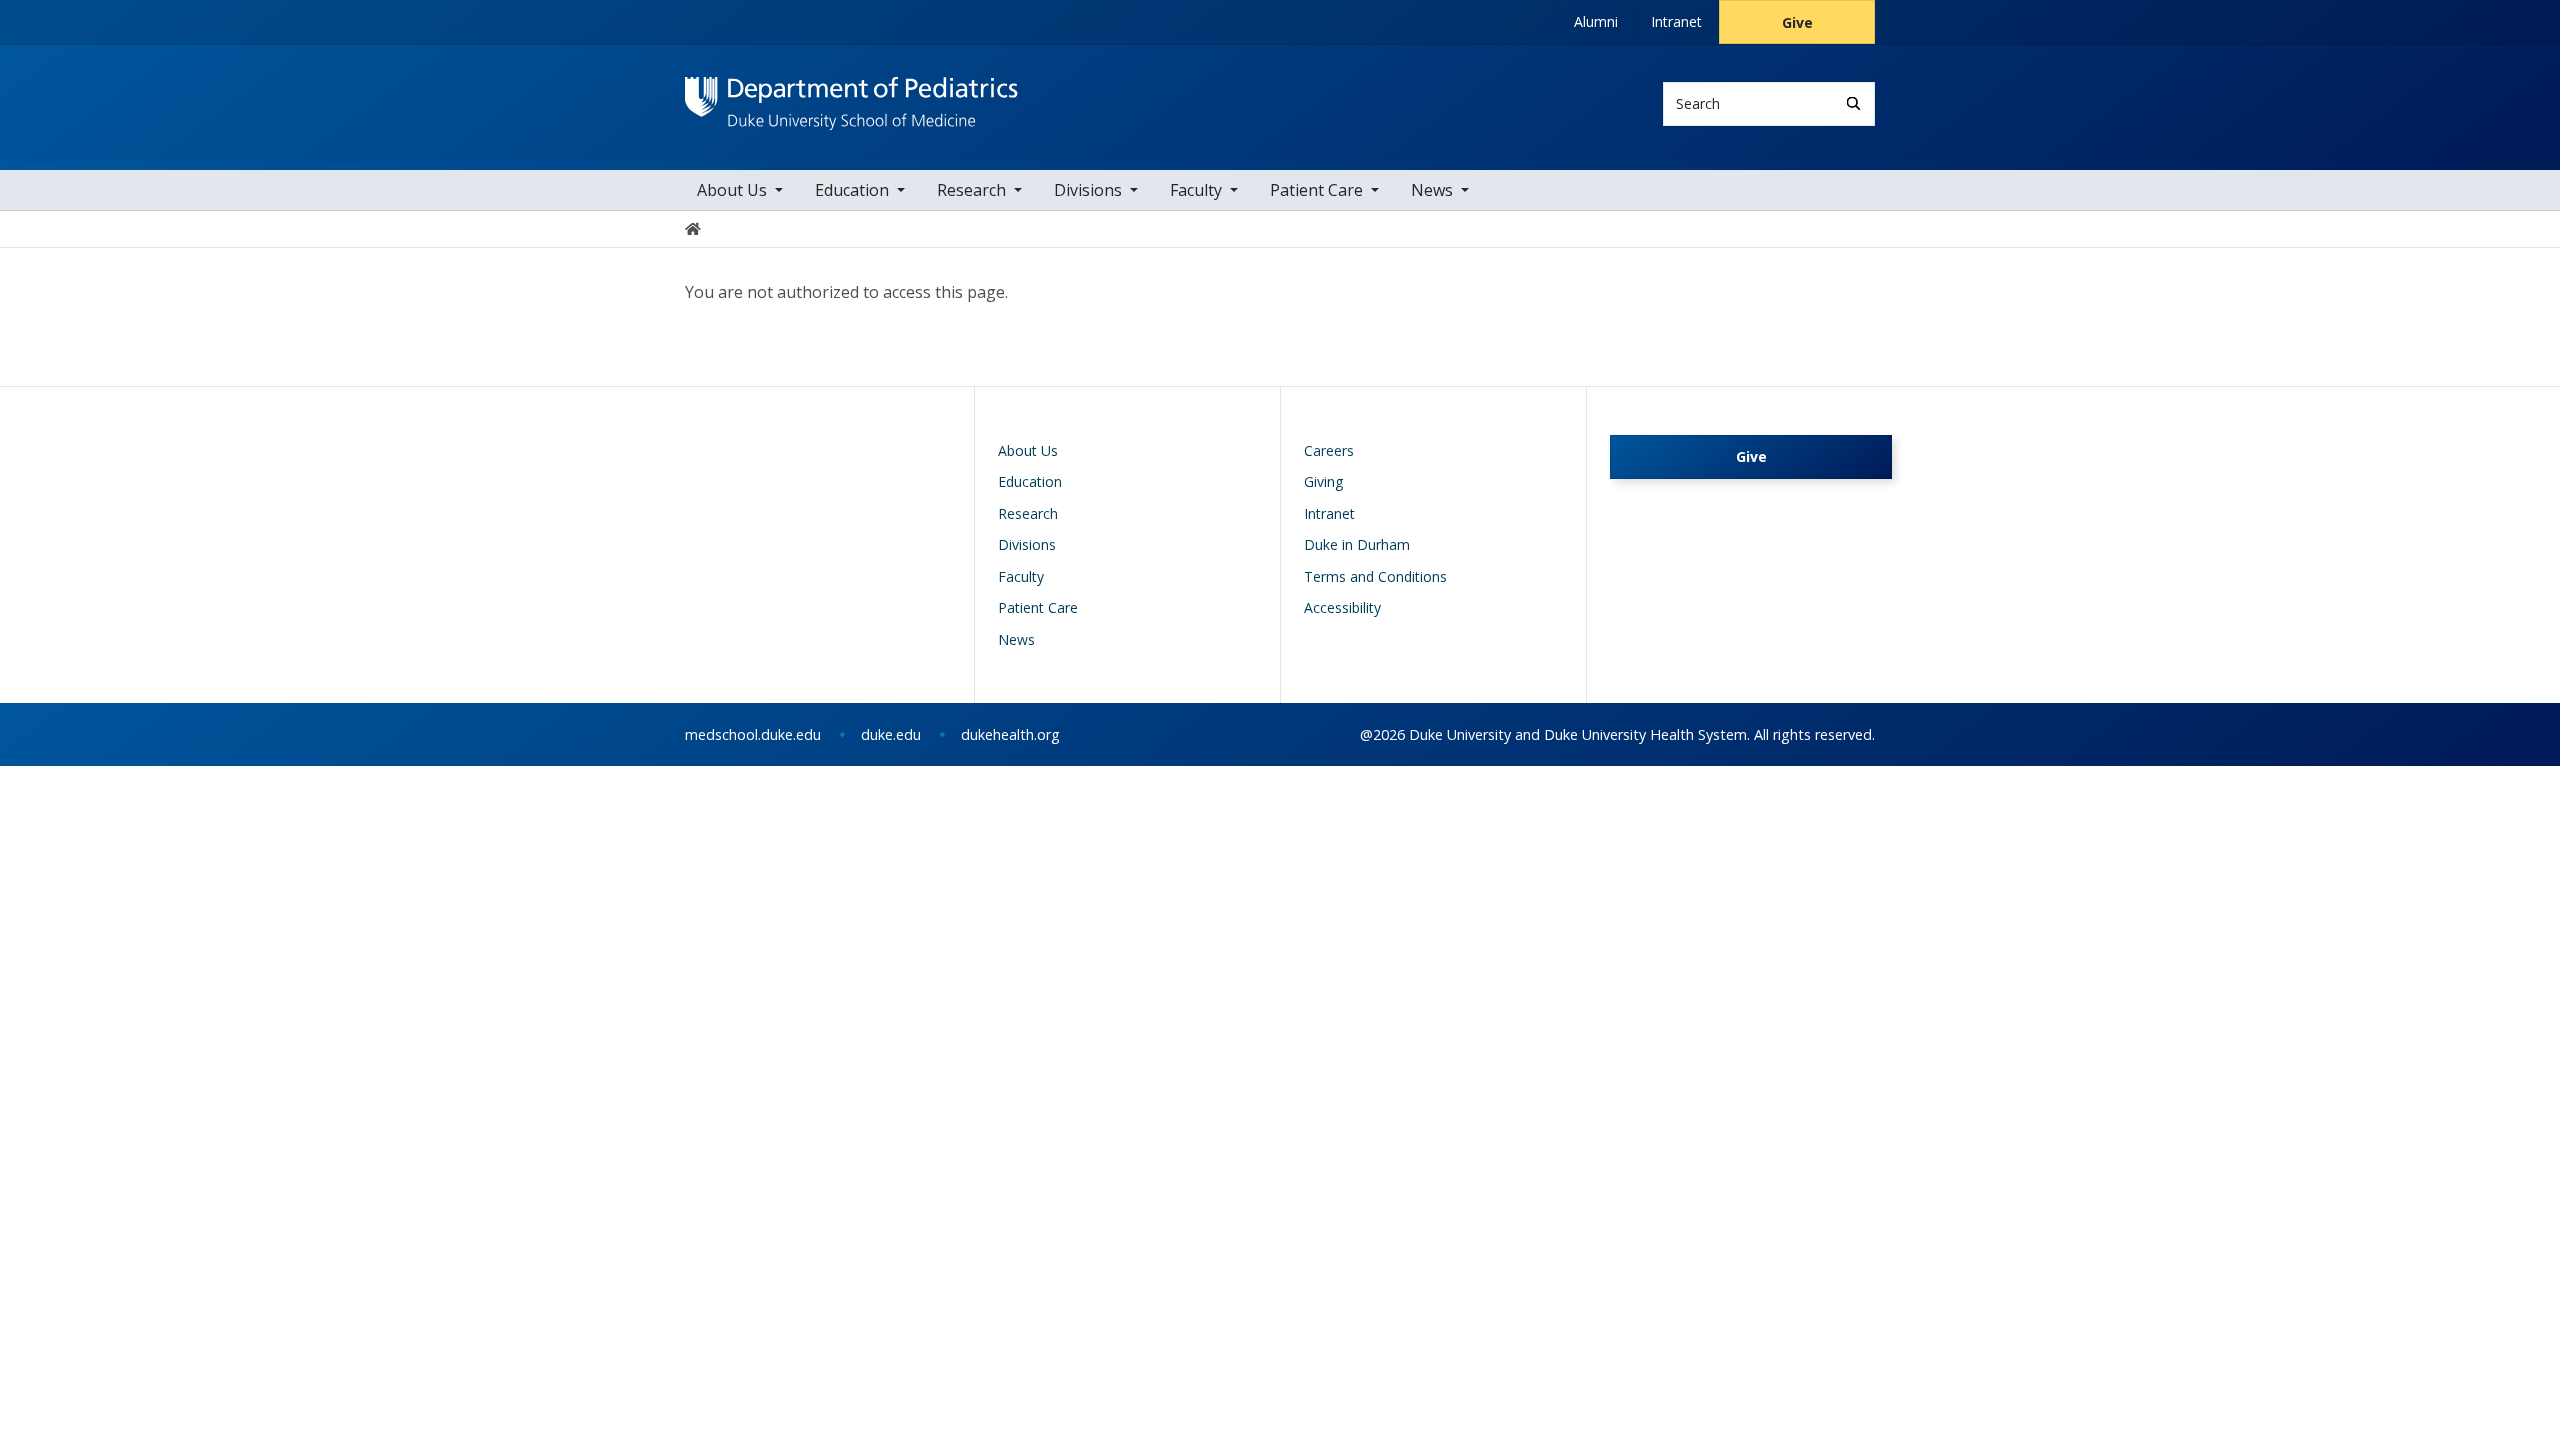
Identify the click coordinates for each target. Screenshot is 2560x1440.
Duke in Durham (1357, 544)
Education (852, 190)
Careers (1329, 450)
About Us (732, 190)
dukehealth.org (1010, 734)
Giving (1323, 481)
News (1432, 190)
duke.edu (891, 734)
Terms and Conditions (1375, 576)
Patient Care (1316, 190)
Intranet (1676, 21)
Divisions (1088, 190)
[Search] (1853, 103)
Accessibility (1342, 607)
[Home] (851, 95)
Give (1797, 22)
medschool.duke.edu (753, 734)
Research (971, 190)
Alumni (1596, 21)
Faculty (1196, 190)
